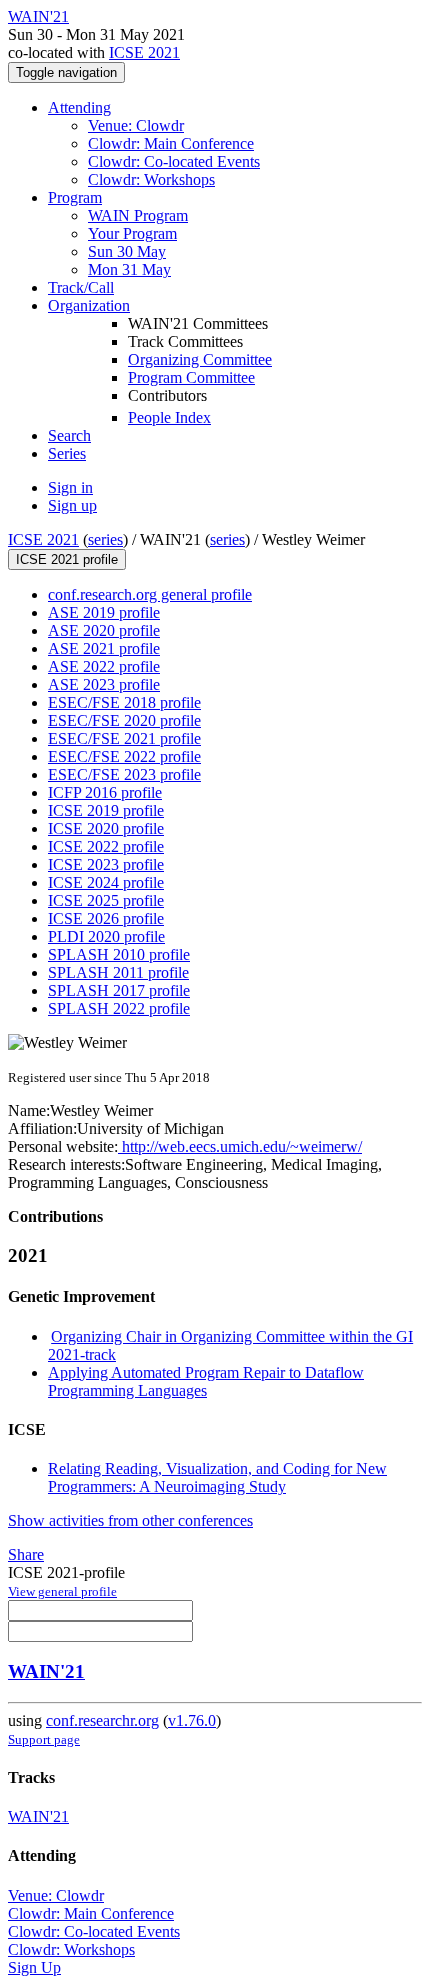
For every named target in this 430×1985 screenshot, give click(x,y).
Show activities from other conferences (130, 1520)
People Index (169, 417)
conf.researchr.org (102, 1720)
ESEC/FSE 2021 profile (124, 738)
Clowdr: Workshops (151, 179)
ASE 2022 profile (104, 666)
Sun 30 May (127, 251)
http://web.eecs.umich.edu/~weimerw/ (240, 1146)
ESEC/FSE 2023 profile (124, 774)
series (105, 539)
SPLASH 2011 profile (118, 972)
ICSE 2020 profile (106, 828)
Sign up (72, 505)
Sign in (70, 487)
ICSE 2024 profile (106, 882)
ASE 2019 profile (104, 612)
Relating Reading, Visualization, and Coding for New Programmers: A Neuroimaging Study (217, 1477)
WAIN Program (138, 215)
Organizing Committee (200, 359)
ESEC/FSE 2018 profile (124, 702)
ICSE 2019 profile (106, 810)
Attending (79, 107)
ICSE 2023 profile (106, 864)
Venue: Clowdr (136, 125)
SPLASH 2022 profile (119, 1008)
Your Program (132, 233)
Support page (44, 1739)
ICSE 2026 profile (106, 918)
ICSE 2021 (144, 52)
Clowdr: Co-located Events (174, 161)
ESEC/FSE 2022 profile (124, 756)
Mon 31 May (129, 269)
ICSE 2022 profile (106, 846)
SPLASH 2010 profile (119, 954)
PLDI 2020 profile (106, 936)
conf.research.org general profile (150, 594)
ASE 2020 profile (104, 630)
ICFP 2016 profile (105, 792)
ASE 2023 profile (104, 684)
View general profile (62, 1591)
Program (75, 197)
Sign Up (34, 1967)
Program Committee (191, 377)
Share (26, 1554)
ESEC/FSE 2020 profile (124, 720)
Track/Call (81, 287)
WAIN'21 (46, 1671)
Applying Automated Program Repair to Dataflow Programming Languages (206, 1381)
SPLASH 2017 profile (119, 990)
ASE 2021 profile (104, 648)
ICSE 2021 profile (67, 559)
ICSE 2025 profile (106, 900)
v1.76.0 (192, 1720)
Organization (89, 305)
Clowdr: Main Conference (171, 143)
